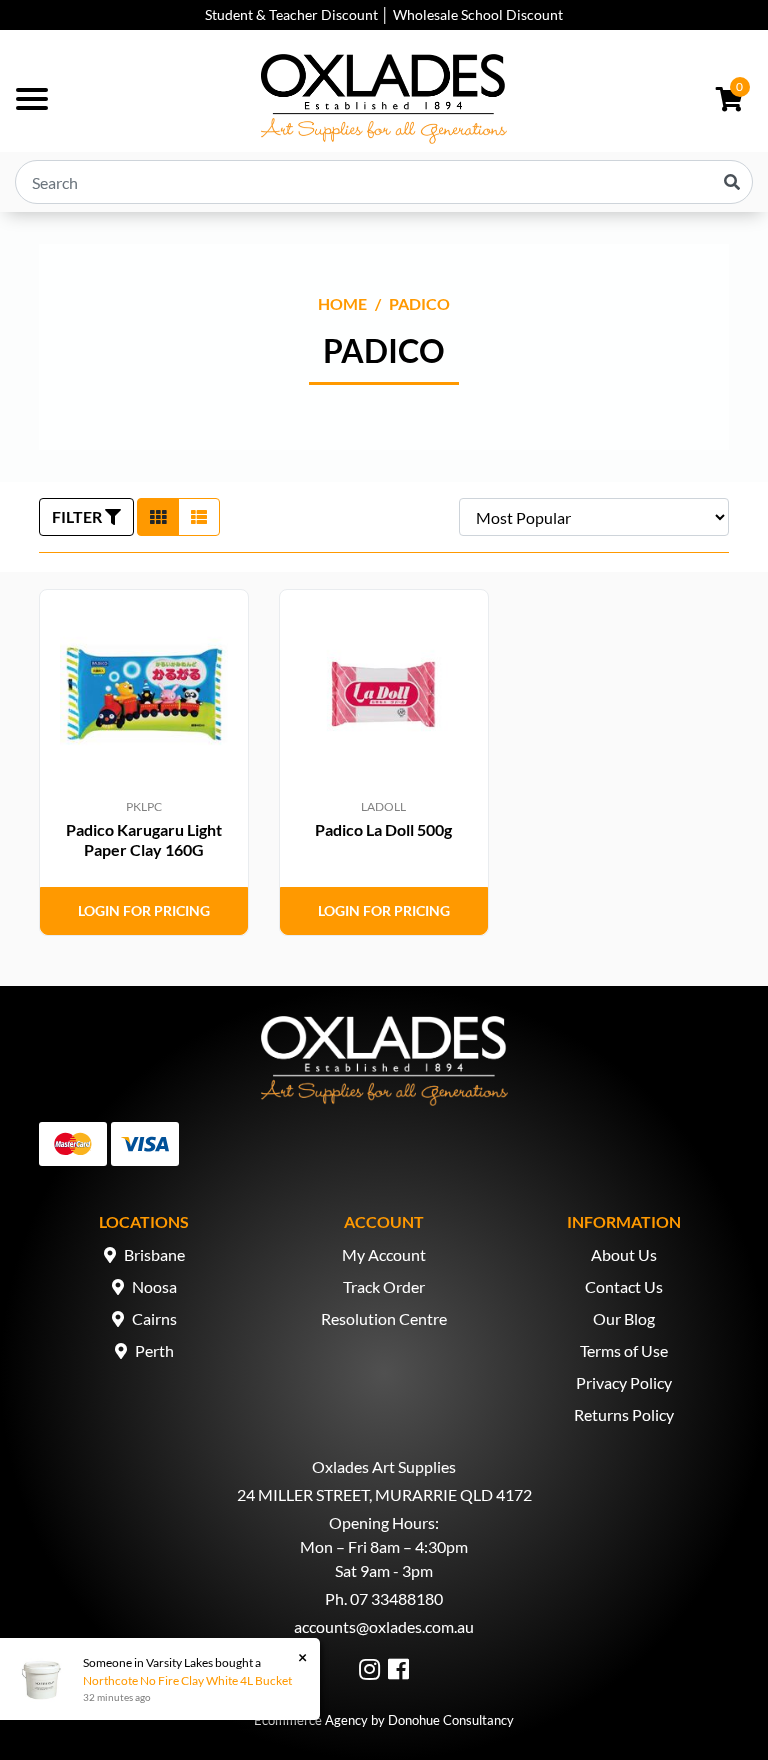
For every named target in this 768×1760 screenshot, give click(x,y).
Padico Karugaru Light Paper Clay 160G (144, 839)
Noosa (154, 1286)
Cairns (154, 1318)
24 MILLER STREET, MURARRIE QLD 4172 (384, 1494)
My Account (384, 1254)
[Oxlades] (384, 99)
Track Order (384, 1286)
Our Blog (624, 1318)
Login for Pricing (144, 910)
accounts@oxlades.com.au (384, 1626)
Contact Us (624, 1286)
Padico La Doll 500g (383, 829)
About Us (624, 1254)
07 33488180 (396, 1598)
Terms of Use (624, 1350)
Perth (154, 1350)
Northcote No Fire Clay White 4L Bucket (187, 1680)
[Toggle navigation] (32, 99)
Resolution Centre (384, 1318)
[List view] (199, 517)
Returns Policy (624, 1414)
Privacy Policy (624, 1382)
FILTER (78, 516)
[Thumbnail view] (158, 517)
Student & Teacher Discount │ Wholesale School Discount (384, 14)
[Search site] (732, 182)
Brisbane (154, 1254)
